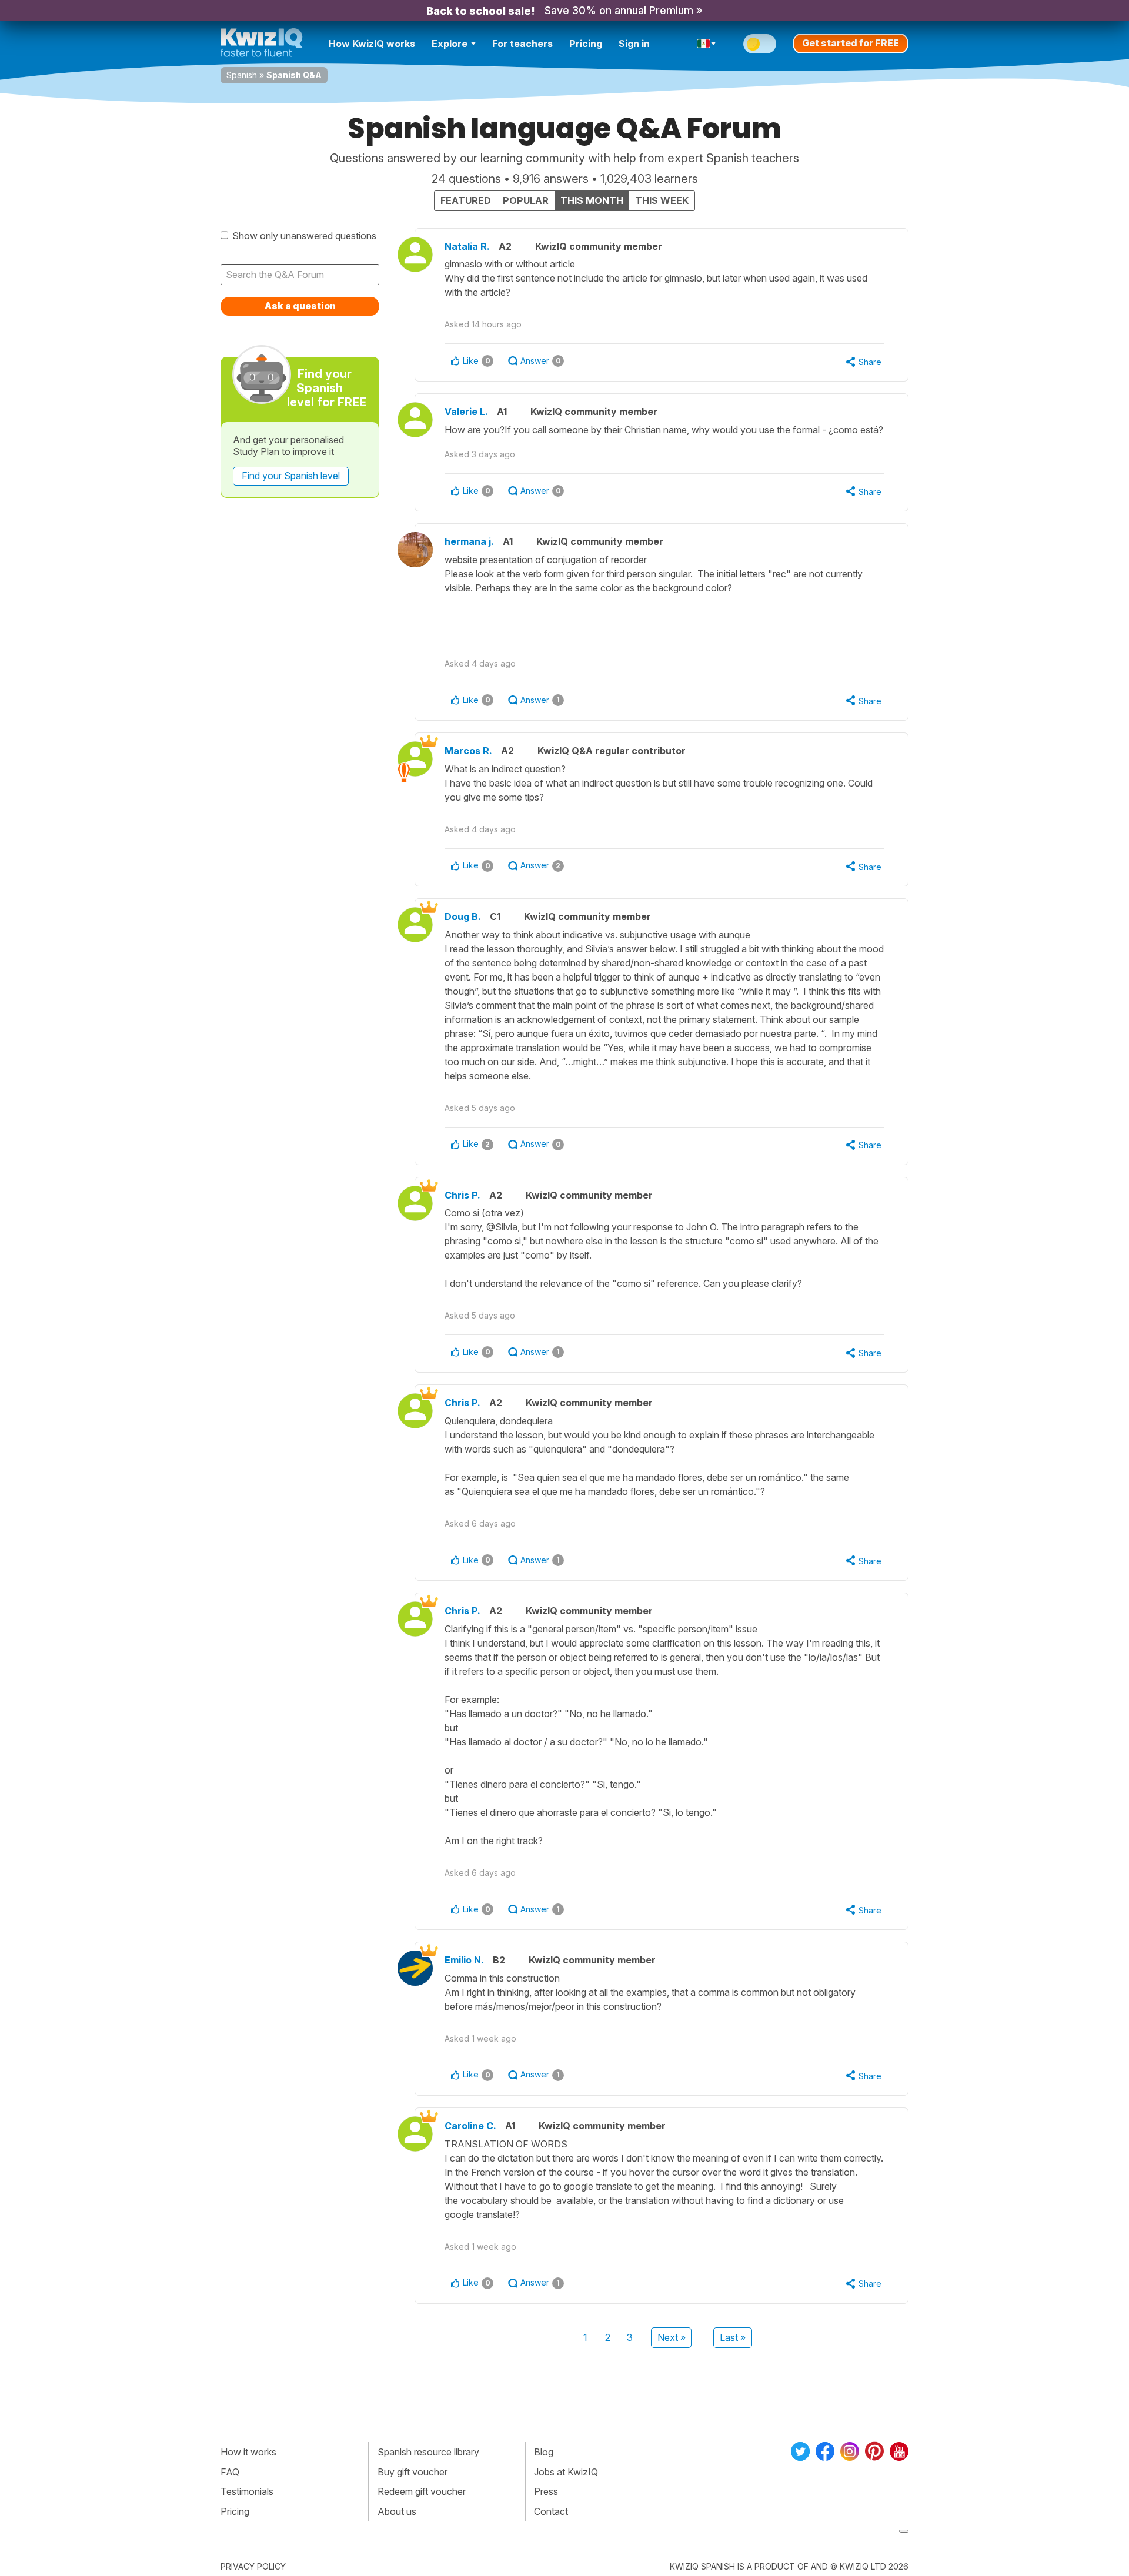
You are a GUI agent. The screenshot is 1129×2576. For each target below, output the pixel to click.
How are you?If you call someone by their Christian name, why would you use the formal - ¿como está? (664, 430)
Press (546, 2491)
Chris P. (462, 1195)
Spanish (242, 75)
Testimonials (247, 2491)
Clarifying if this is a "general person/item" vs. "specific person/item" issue (662, 1735)
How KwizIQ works (372, 44)
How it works (248, 2452)
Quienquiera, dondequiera (659, 1456)
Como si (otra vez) (662, 1248)
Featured (466, 200)
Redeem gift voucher (422, 2491)
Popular (526, 200)
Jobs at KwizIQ (566, 2472)
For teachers (522, 44)
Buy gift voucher (412, 2472)
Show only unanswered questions (304, 236)
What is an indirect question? (659, 783)
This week (662, 200)
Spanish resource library (428, 2452)
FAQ (230, 2472)
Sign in (634, 44)
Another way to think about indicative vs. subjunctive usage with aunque (664, 1005)
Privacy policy (253, 2566)
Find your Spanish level (291, 476)
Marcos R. (468, 751)
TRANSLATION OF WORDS (664, 2179)
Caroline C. (470, 2126)
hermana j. (469, 541)
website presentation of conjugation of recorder (654, 574)
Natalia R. (467, 246)
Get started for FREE (851, 43)
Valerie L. (466, 412)
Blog (544, 2452)
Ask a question (300, 306)
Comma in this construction (650, 1992)
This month (592, 200)
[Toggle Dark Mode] (760, 44)
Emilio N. (464, 1960)
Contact (551, 2511)
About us (397, 2511)
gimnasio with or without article (656, 278)
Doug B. (463, 916)
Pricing (586, 44)
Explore (450, 44)
